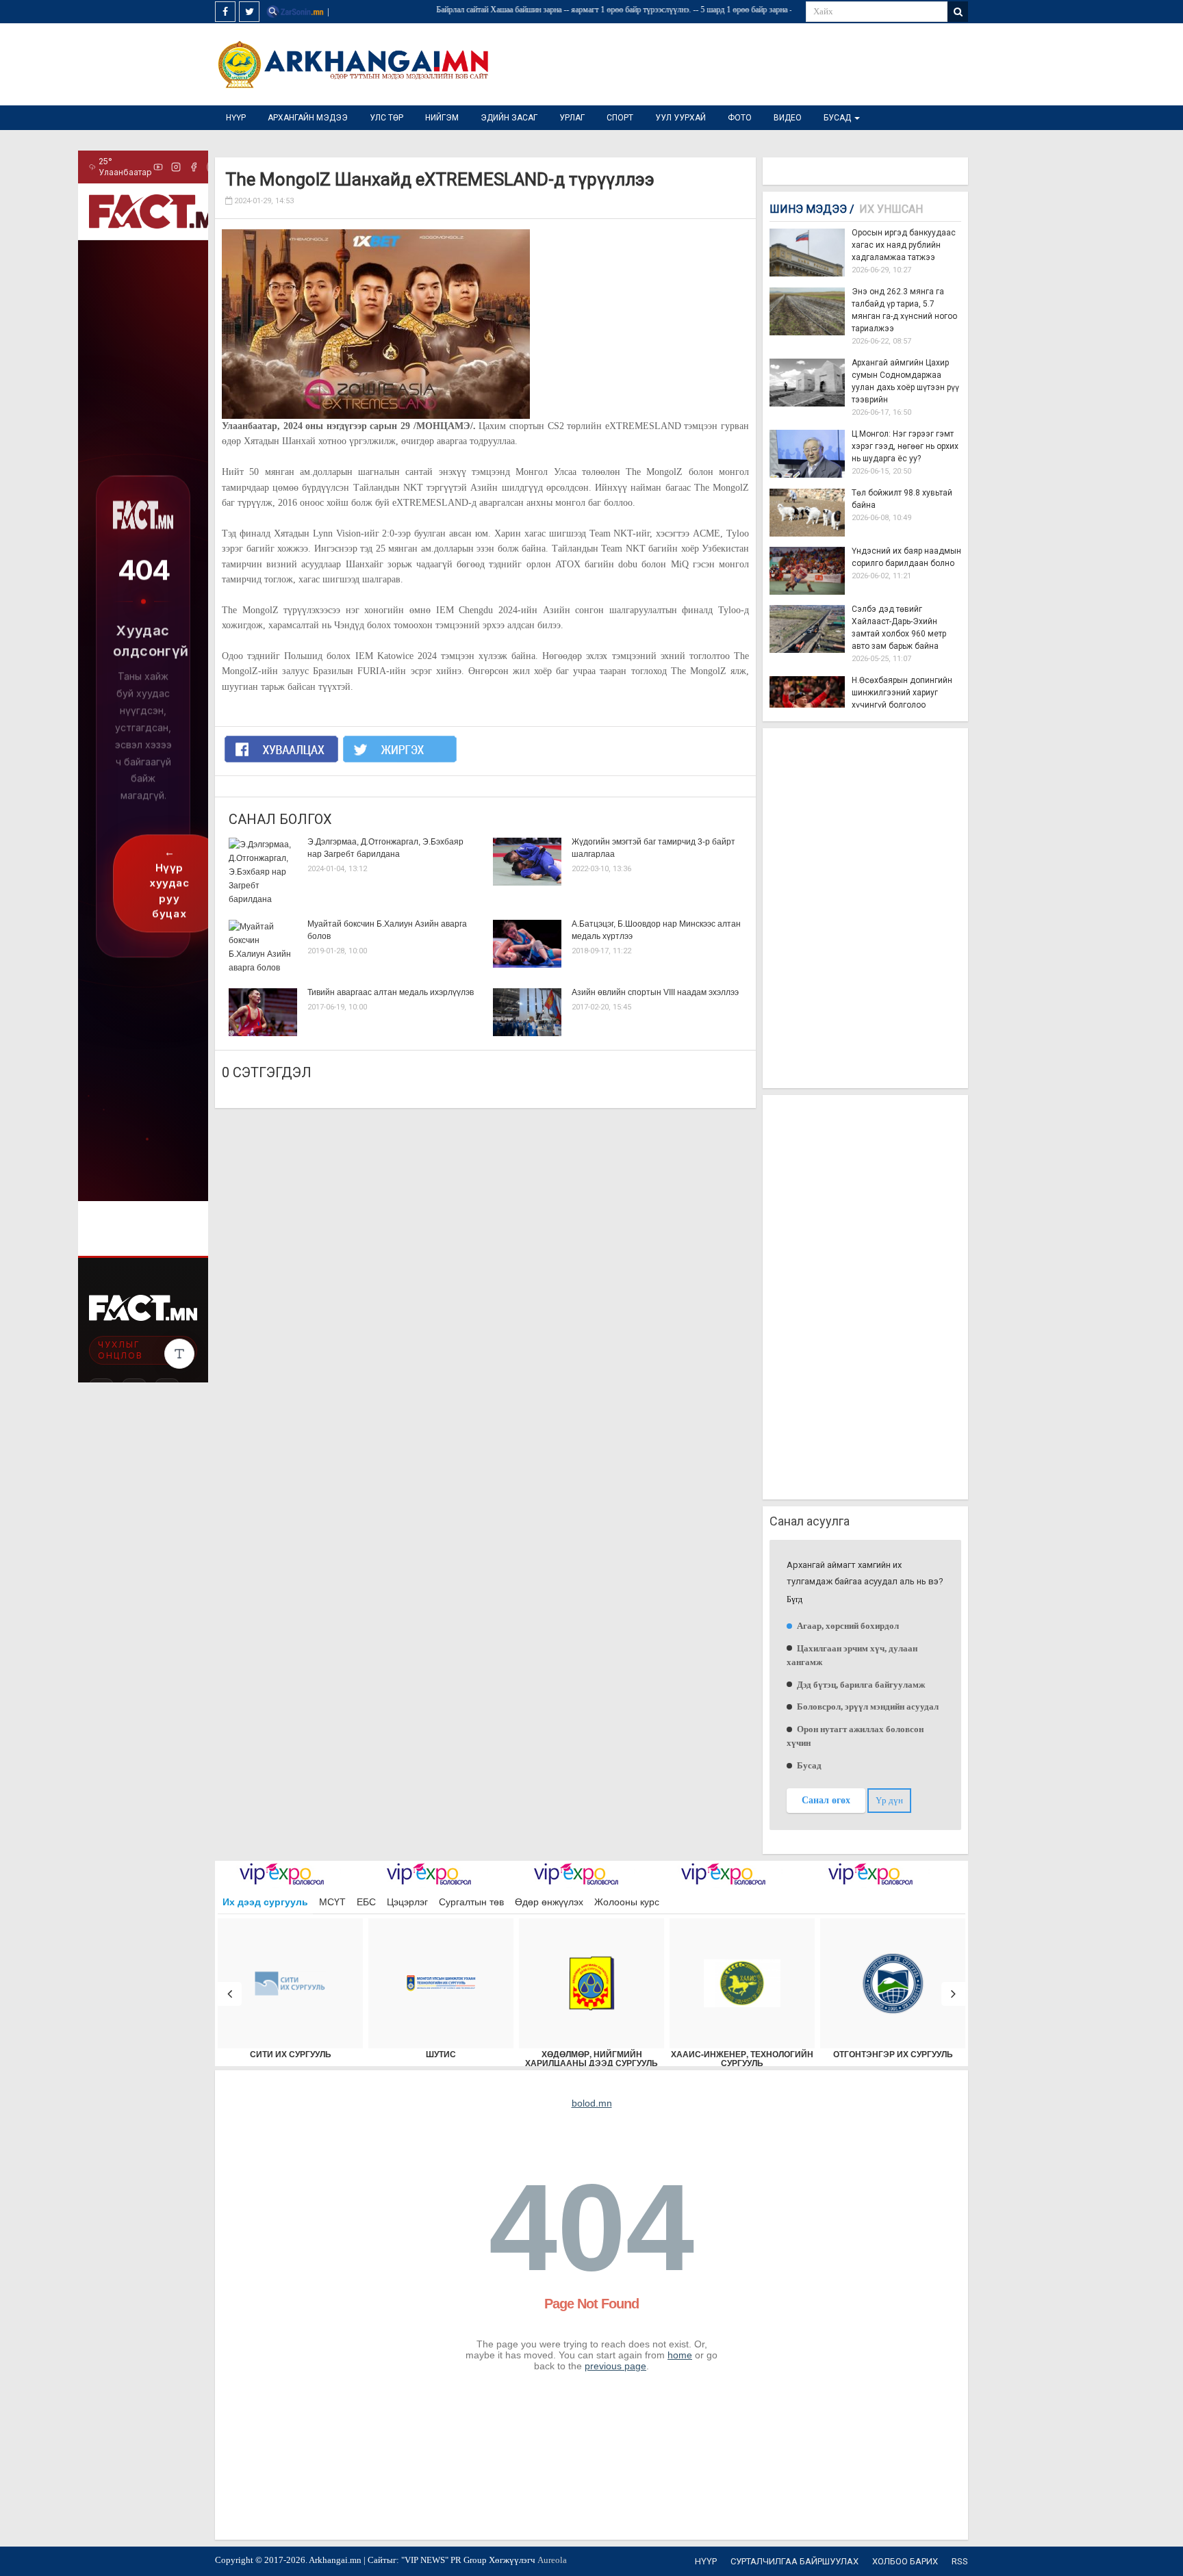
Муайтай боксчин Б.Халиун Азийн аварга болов (387, 930)
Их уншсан (891, 209)
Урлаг (572, 118)
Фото (740, 118)
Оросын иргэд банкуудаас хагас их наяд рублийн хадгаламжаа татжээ (904, 245)
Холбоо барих (905, 2561)
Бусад (838, 118)
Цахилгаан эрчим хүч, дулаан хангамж (852, 1655)
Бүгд (794, 1600)
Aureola (552, 2560)
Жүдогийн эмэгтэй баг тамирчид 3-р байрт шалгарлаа (653, 848)
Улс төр (386, 118)
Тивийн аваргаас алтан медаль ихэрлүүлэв (391, 992)
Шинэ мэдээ (812, 209)
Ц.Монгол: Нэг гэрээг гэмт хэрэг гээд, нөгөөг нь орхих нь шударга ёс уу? (905, 446)
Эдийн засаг (509, 118)
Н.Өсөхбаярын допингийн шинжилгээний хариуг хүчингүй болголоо (902, 693)
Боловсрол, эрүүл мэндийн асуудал (867, 1706)
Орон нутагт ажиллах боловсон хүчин (855, 1736)
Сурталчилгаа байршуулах (794, 2561)
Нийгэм (442, 118)
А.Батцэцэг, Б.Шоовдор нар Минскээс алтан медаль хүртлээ (656, 930)
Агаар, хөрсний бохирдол (847, 1626)
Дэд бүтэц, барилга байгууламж (860, 1685)
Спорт (620, 118)
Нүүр (236, 118)
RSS (960, 2561)
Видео (788, 118)
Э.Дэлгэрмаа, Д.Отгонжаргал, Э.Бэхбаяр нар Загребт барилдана (385, 848)
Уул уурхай (680, 118)
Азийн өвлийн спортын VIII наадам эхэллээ (655, 992)
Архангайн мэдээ (308, 118)
